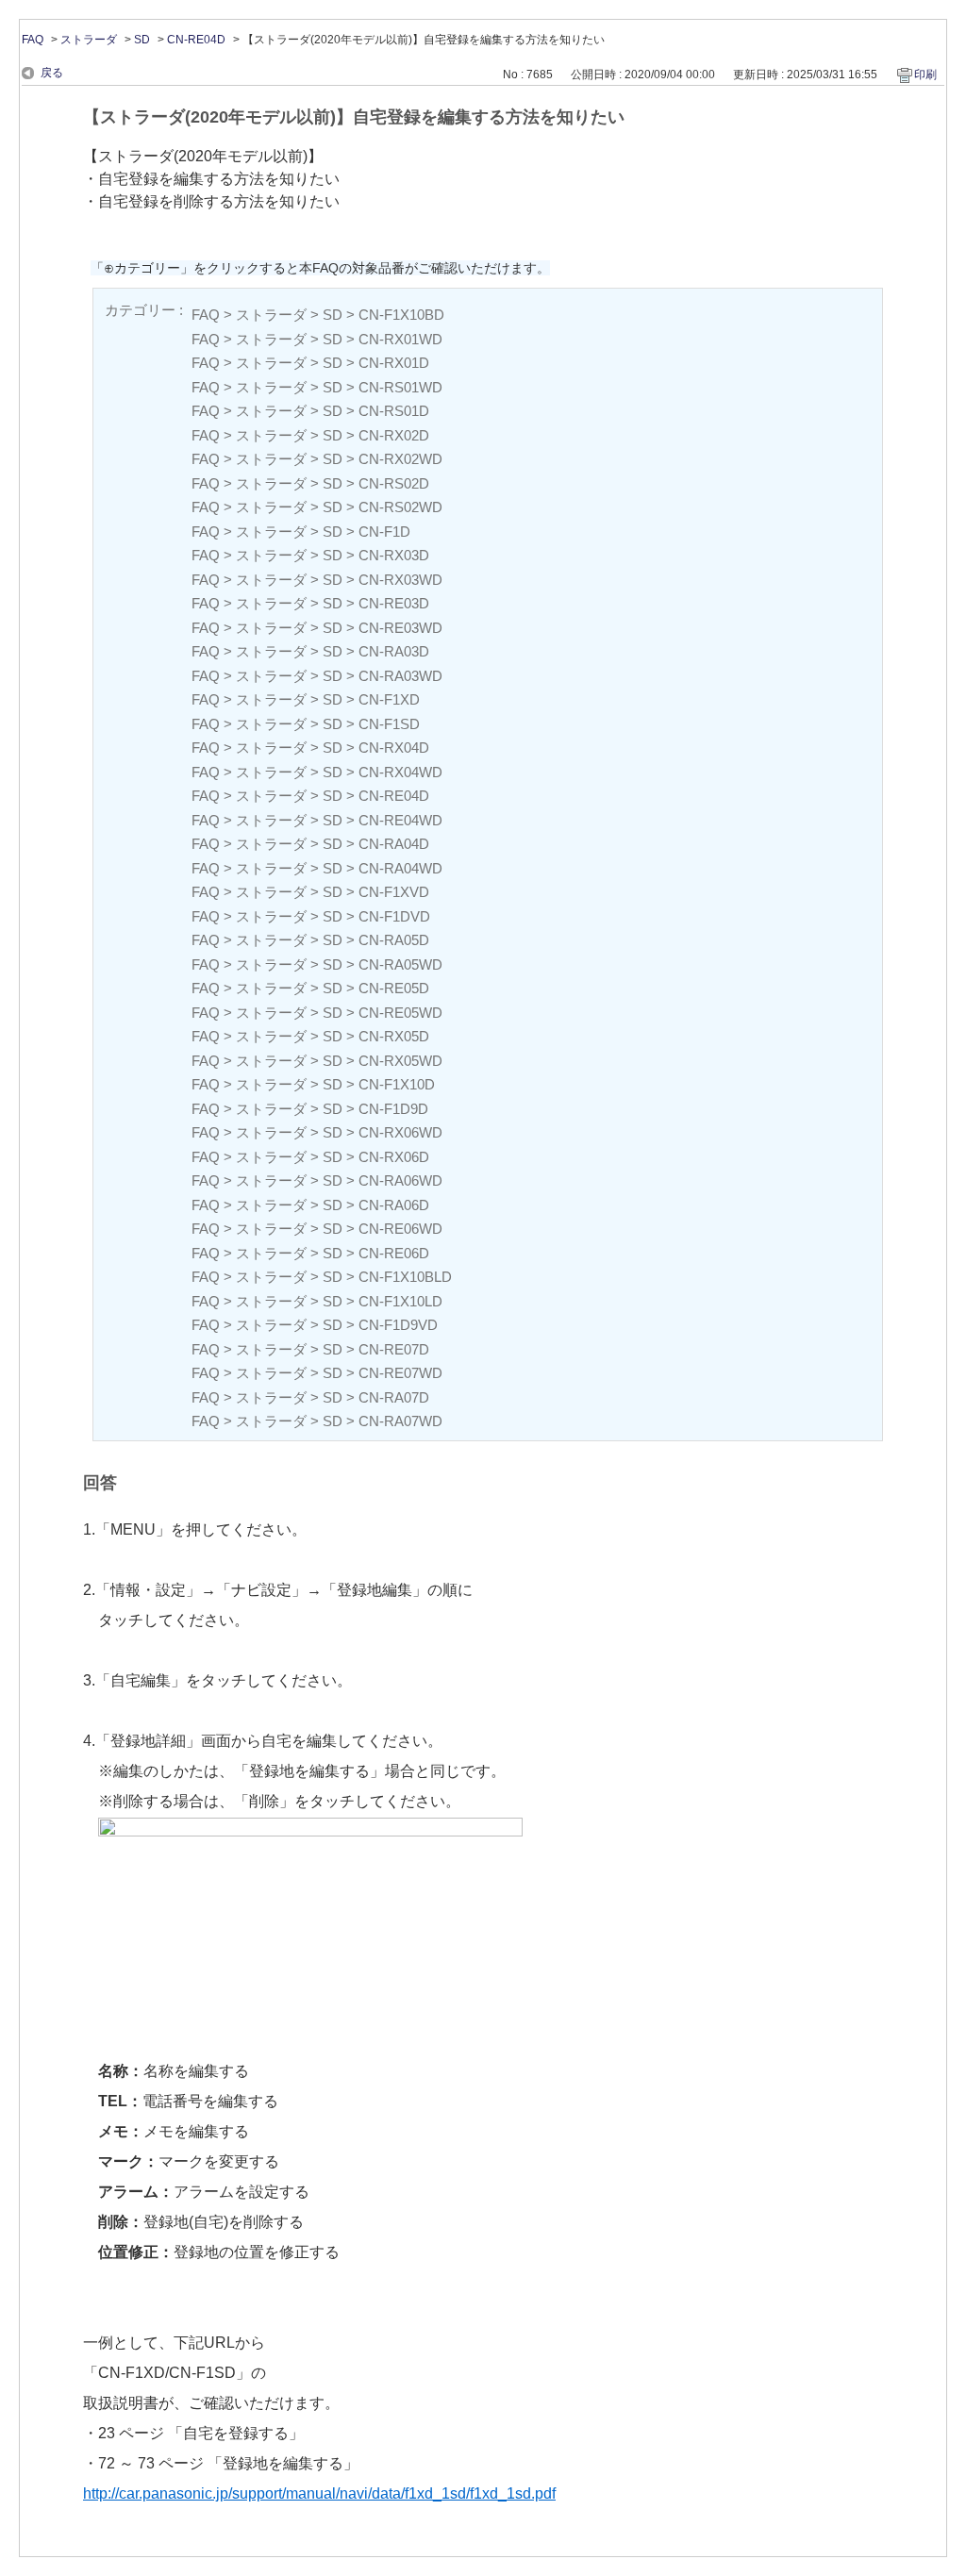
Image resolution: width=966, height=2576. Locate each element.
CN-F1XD (389, 699)
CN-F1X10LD (400, 1301)
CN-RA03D (394, 651)
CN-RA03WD (400, 676)
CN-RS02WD (400, 507)
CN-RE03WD (400, 628)
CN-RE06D (394, 1253)
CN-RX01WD (400, 339)
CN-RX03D (394, 555)
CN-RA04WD (400, 868)
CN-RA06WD (400, 1180)
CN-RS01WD (400, 387)
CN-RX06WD (400, 1132)
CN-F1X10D (397, 1084)
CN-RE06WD (400, 1229)
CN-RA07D (394, 1397)
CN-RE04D (196, 40)
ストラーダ (89, 40)
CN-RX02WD (400, 459)
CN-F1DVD (394, 916)
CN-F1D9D (393, 1109)
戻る (52, 73)
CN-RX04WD (400, 772)
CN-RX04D (394, 748)
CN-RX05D (394, 1036)
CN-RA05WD (400, 964)
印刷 (925, 75)
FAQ (33, 40)
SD (142, 40)
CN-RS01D (394, 411)
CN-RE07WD (400, 1373)
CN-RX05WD (400, 1061)
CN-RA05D (394, 940)
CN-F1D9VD (398, 1325)
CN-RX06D (394, 1157)
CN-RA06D (394, 1205)
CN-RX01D (394, 363)
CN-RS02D (394, 483)
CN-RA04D (394, 844)
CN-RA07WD (400, 1421)
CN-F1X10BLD (405, 1277)
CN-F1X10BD (401, 315)
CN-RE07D (394, 1349)
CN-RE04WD (400, 820)
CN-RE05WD (400, 1013)
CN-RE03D (394, 603)
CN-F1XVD (394, 892)
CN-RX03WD (400, 580)
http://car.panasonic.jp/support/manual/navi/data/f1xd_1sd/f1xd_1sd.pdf (319, 2493)
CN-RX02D (394, 435)
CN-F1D (384, 532)
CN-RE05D (394, 988)
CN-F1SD (389, 724)
